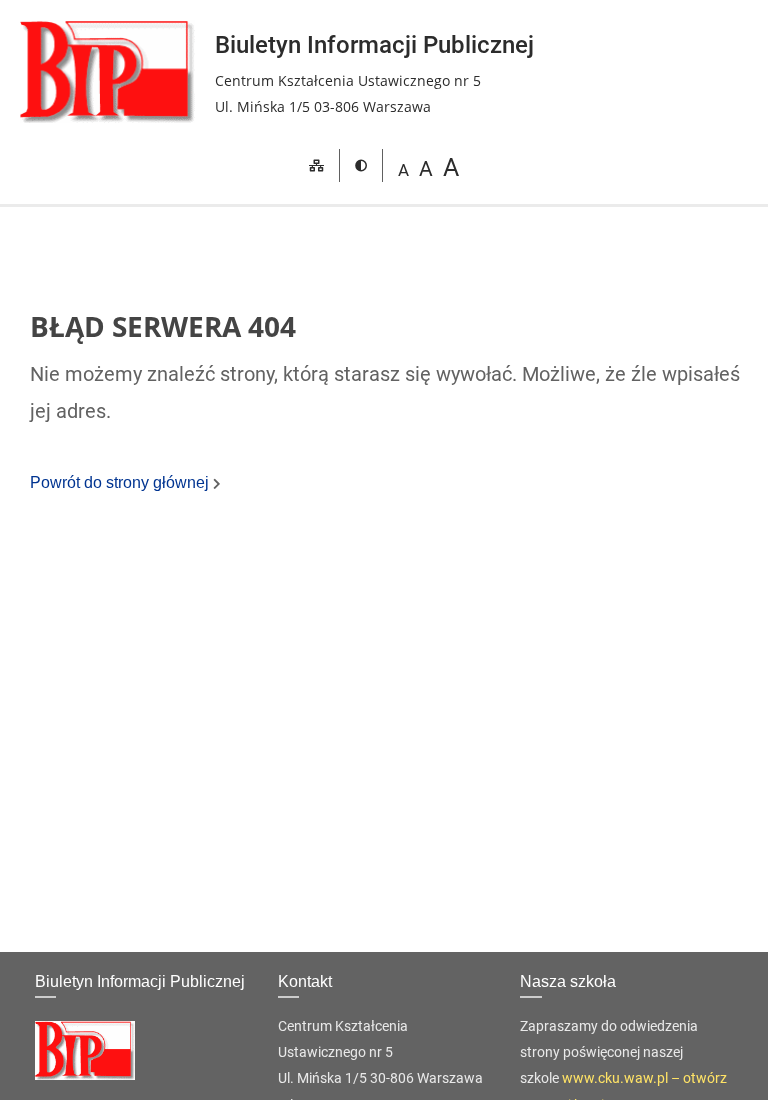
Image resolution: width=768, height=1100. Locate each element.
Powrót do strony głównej (121, 482)
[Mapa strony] (316, 166)
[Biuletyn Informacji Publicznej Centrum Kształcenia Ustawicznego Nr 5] (107, 71)
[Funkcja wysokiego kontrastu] (361, 166)
